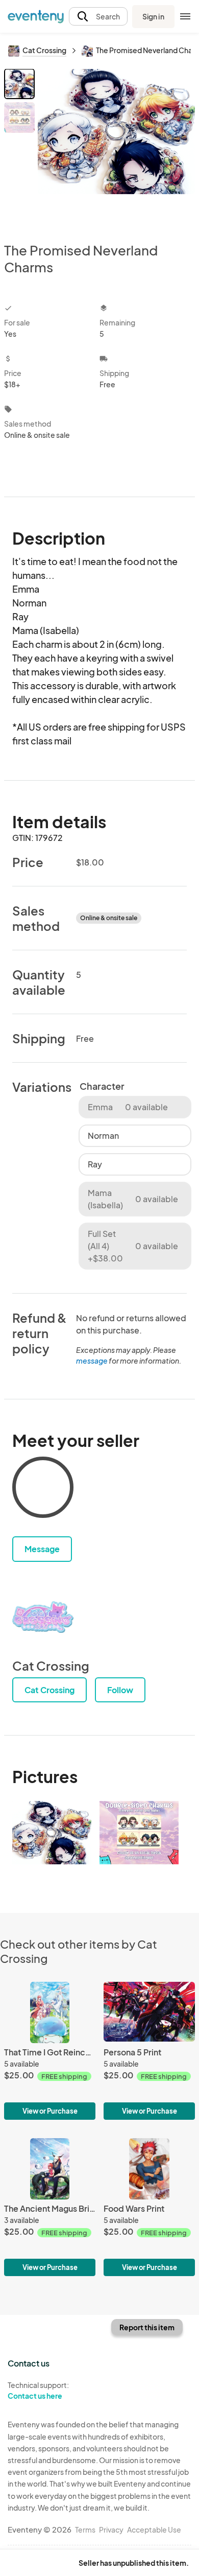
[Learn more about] (43, 1489)
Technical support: (38, 2390)
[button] (98, 17)
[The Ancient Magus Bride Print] (50, 2207)
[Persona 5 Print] (149, 2051)
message (92, 1361)
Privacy (111, 2530)
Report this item (147, 2327)
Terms (85, 2530)
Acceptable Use (154, 2530)
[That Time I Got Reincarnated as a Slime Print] (50, 2051)
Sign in (153, 16)
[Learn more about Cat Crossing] (43, 1617)
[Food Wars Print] (149, 2207)
